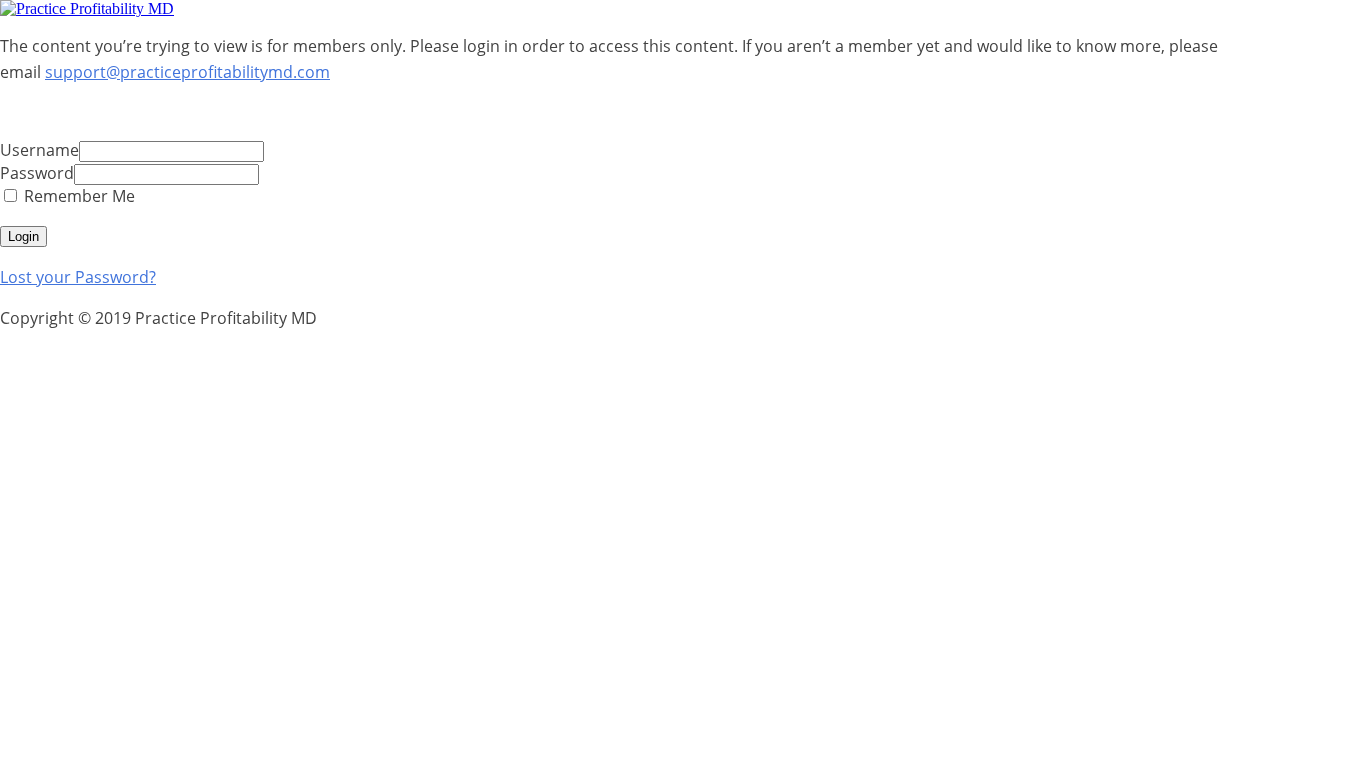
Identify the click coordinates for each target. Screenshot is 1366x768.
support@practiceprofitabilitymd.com (187, 72)
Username (39, 150)
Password (37, 173)
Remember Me (77, 196)
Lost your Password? (78, 277)
